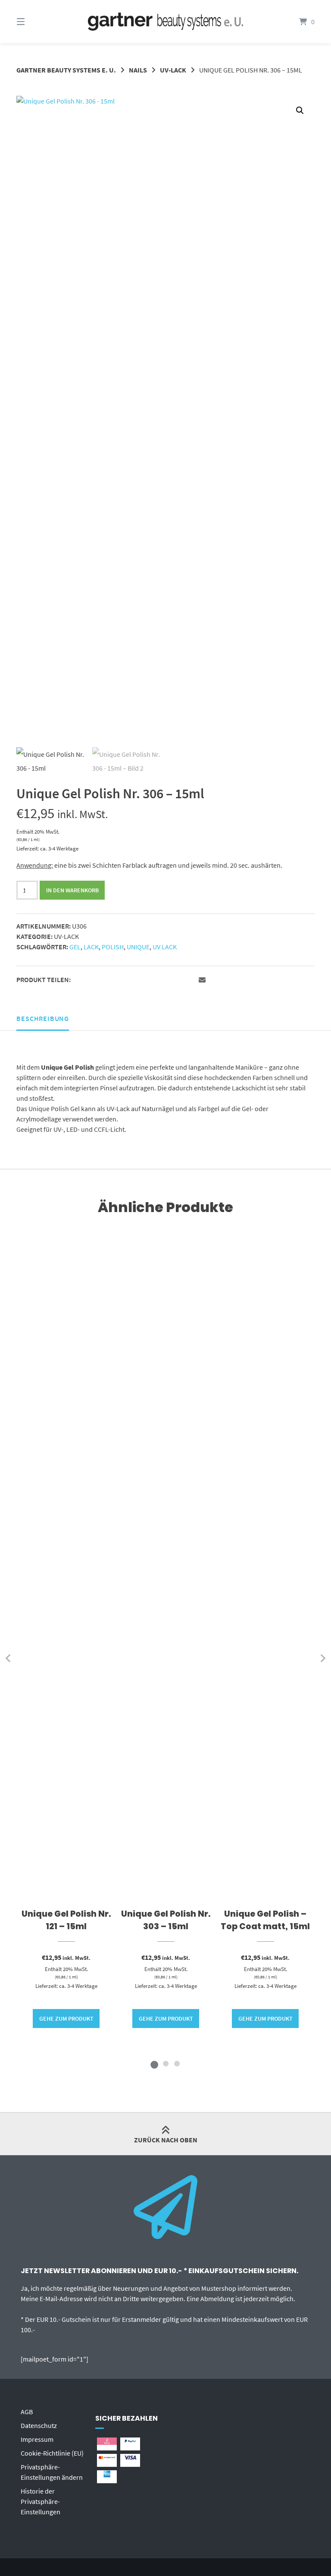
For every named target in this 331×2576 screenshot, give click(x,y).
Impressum (37, 2439)
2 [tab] (165, 2063)
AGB (27, 2412)
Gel (75, 947)
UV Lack (165, 947)
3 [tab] (177, 2063)
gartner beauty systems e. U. (66, 70)
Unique (138, 947)
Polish (113, 947)
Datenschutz (39, 2425)
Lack (91, 947)
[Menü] (36, 22)
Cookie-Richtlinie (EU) (52, 2453)
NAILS (138, 70)
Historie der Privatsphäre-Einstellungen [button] (41, 2501)
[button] (300, 110)
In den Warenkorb (72, 890)
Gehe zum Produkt (66, 2019)
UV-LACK (173, 70)
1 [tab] (154, 2063)
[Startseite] (165, 22)
